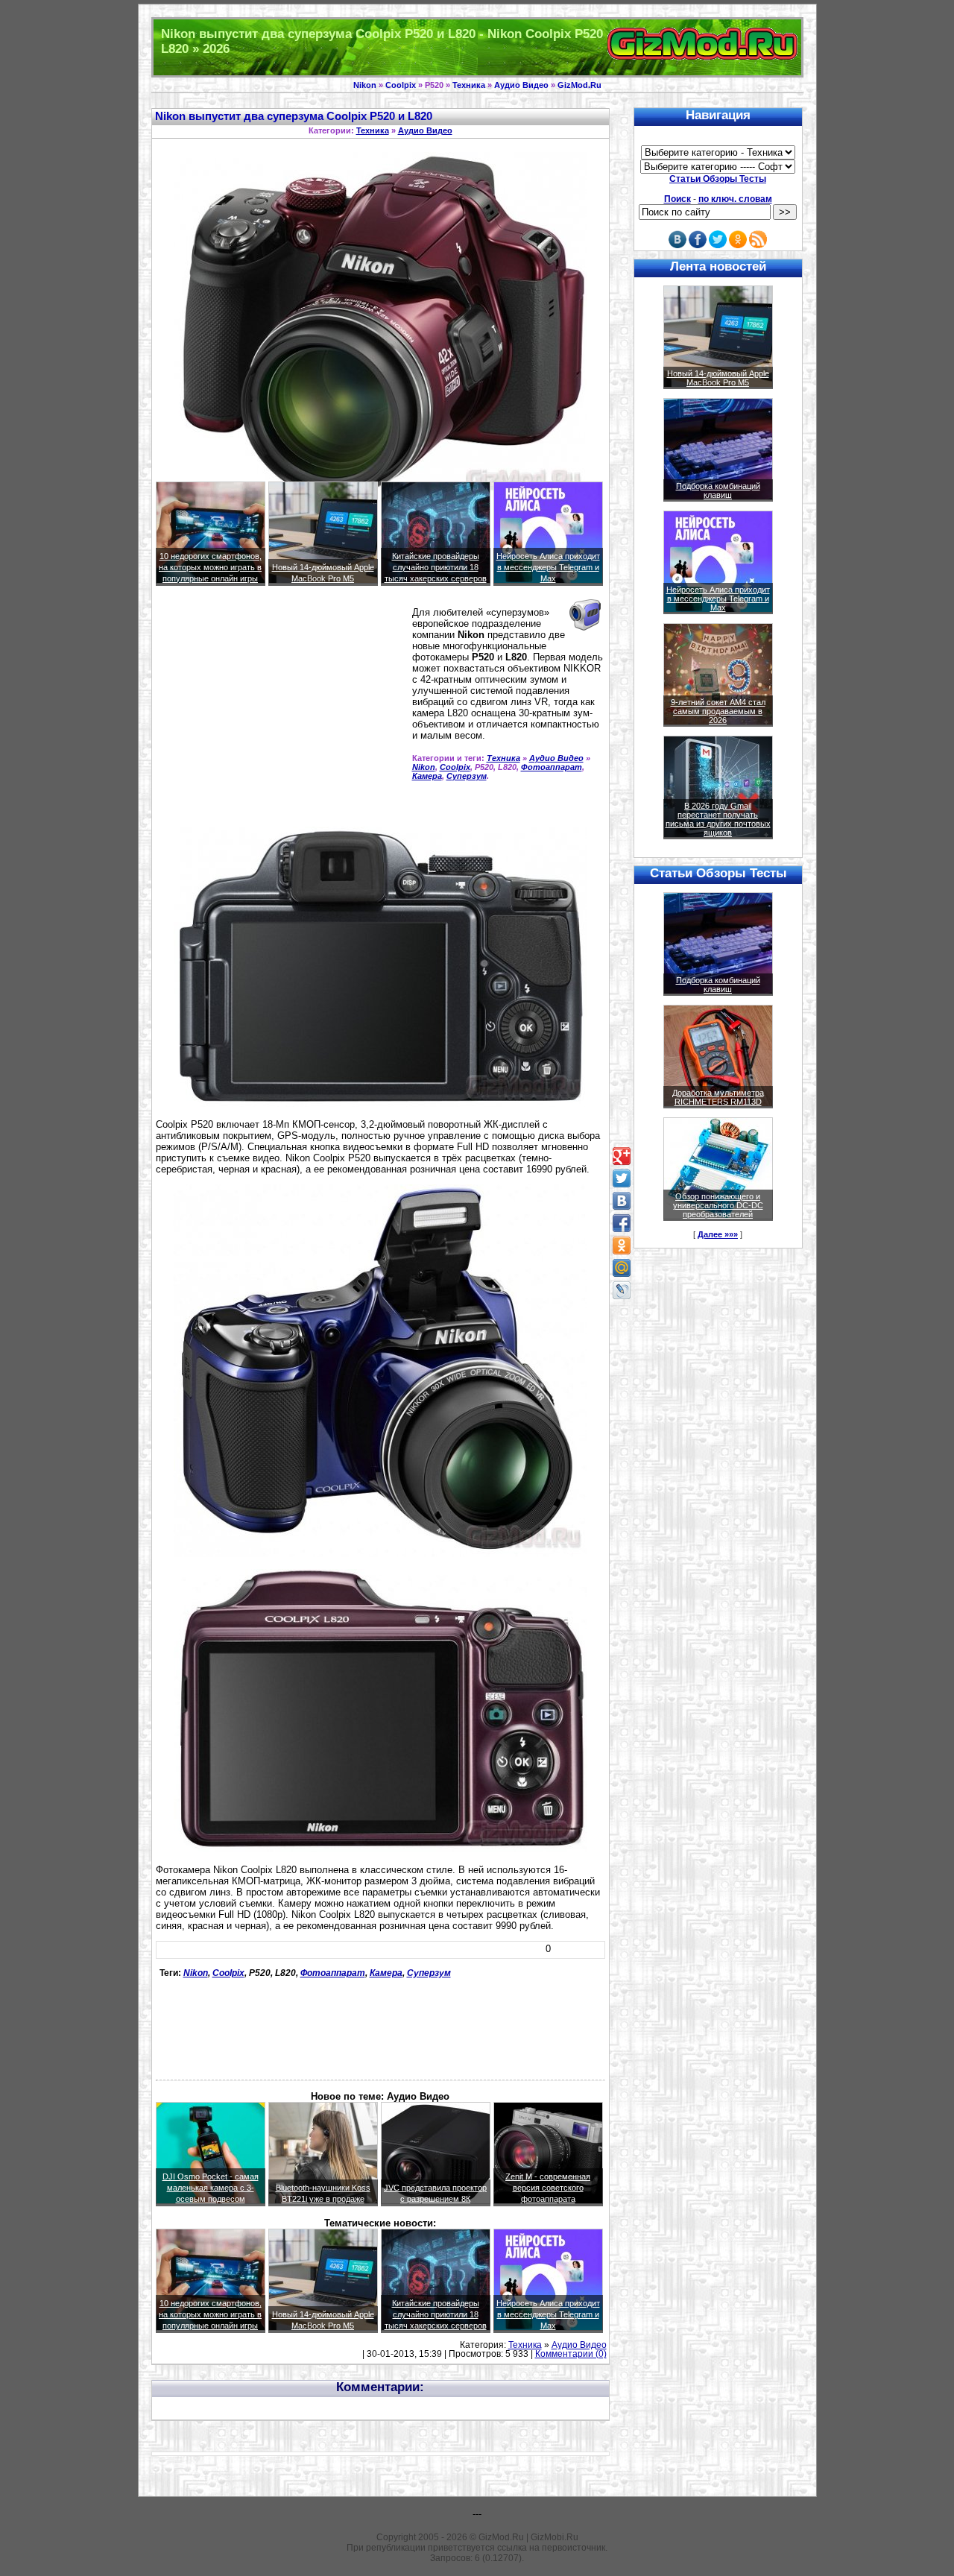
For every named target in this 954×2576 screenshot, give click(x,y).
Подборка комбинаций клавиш (718, 490)
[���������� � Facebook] (622, 1223)
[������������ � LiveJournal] (622, 1290)
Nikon (365, 85)
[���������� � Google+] (622, 1156)
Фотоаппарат (552, 767)
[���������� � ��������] (622, 1201)
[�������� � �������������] (622, 1246)
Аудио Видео (521, 85)
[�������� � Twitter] (622, 1178)
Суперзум (467, 776)
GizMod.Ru (579, 85)
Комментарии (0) (571, 2354)
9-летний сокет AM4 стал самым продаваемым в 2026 (718, 711)
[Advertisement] (281, 713)
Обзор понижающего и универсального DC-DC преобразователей (718, 1205)
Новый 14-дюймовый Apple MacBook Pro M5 (718, 378)
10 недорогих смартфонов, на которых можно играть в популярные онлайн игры (210, 567)
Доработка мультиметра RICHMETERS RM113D (718, 1097)
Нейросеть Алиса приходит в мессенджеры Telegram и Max (548, 567)
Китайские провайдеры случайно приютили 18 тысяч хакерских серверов (436, 567)
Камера (427, 776)
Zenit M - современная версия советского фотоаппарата (548, 2188)
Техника (469, 85)
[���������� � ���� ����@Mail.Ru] (622, 1268)
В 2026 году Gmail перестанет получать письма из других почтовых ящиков (718, 819)
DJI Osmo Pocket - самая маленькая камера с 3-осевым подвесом (211, 2188)
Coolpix (401, 85)
